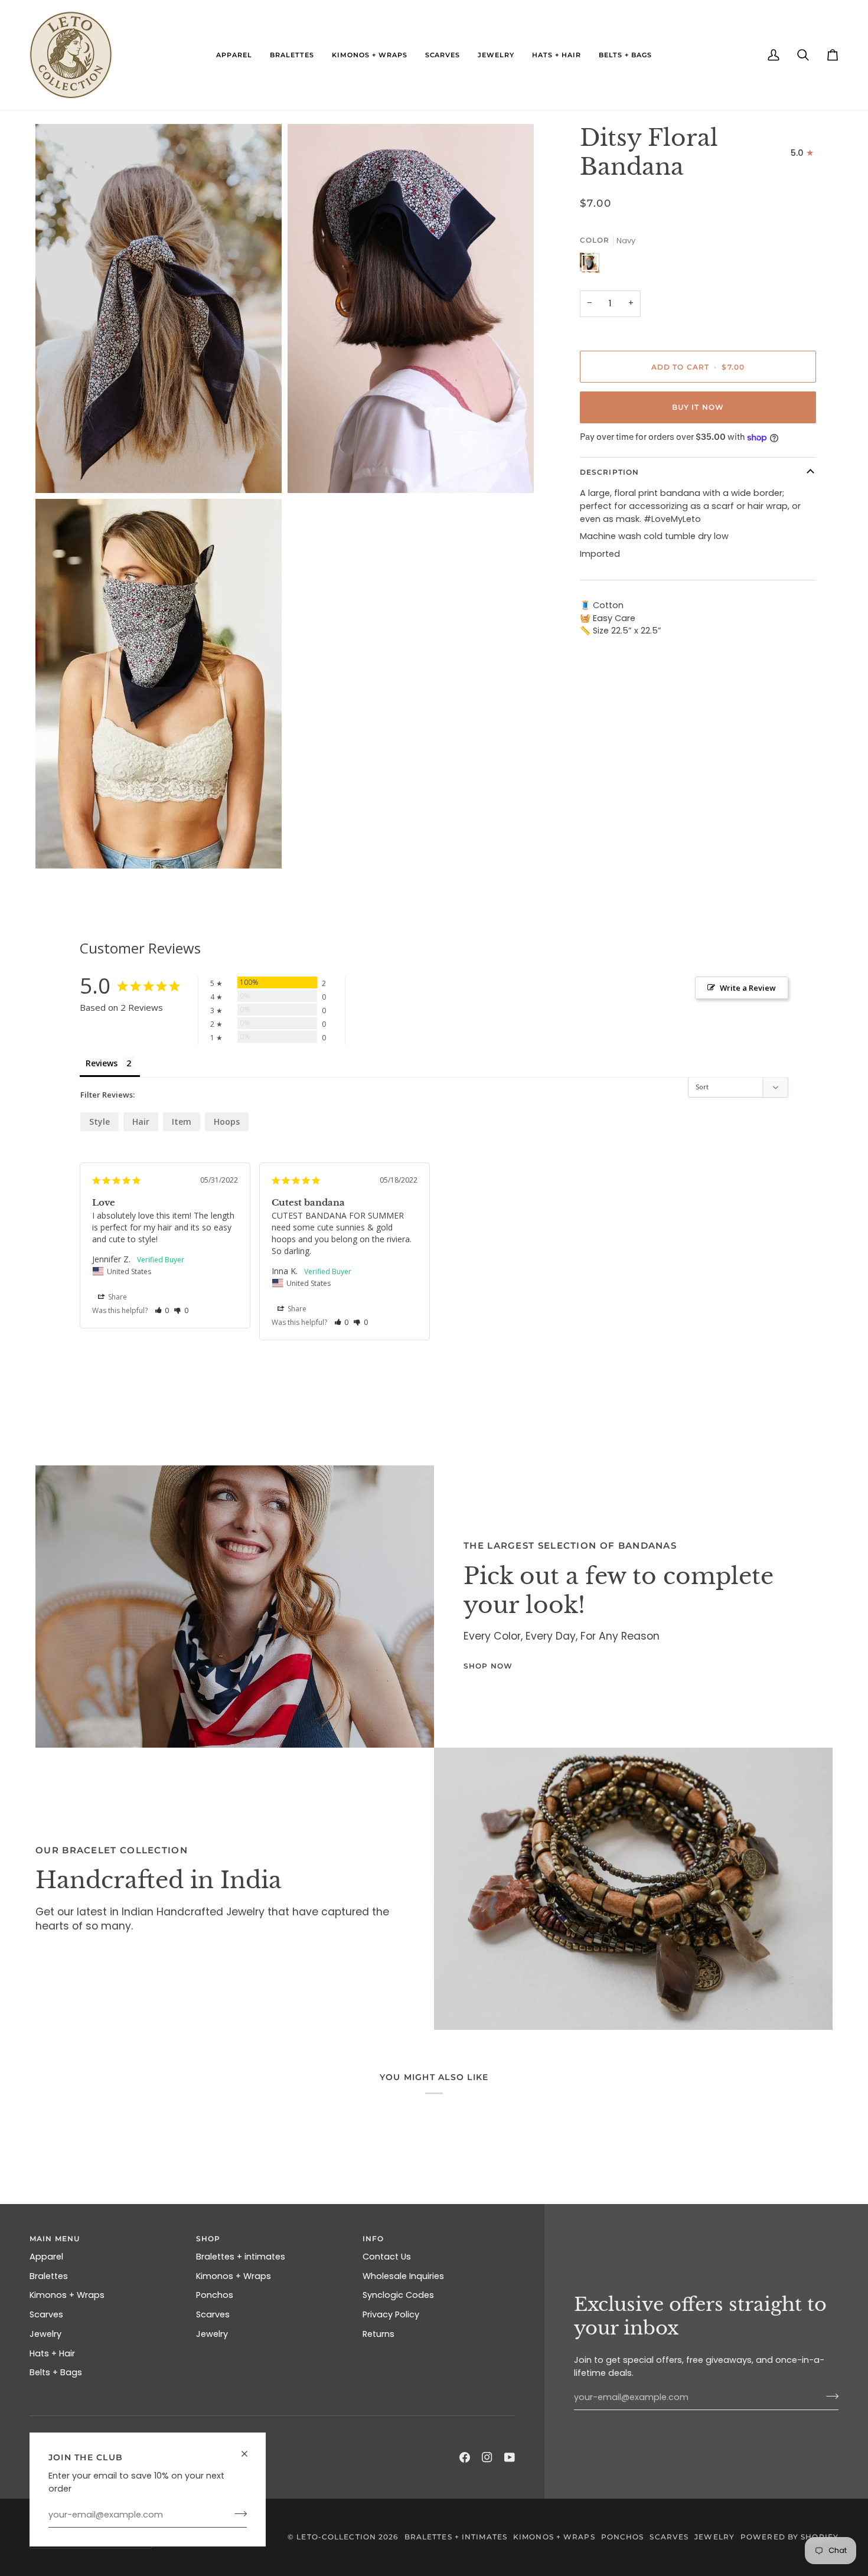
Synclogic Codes (398, 2295)
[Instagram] (487, 2457)
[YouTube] (510, 2457)
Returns (378, 2334)
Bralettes (49, 2276)
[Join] (237, 2513)
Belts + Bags (56, 2372)
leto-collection (336, 2537)
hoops (227, 1122)
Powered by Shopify (789, 2537)
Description (609, 472)
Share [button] (117, 1297)
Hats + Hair (52, 2353)
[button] (234, 55)
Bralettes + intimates (241, 2257)
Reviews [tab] (102, 1063)
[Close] (249, 2449)
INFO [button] (373, 2239)
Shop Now (488, 1666)
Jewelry (45, 2334)
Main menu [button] (55, 2239)
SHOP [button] (208, 2239)
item (182, 1122)
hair (141, 1122)
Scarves (46, 2314)
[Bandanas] (235, 1607)
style (99, 1122)
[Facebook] (465, 2457)
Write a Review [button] (748, 988)
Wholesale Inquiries (403, 2276)
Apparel (46, 2257)
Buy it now (698, 407)
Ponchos (215, 2295)
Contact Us (387, 2257)
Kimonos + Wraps (67, 2295)
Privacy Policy (391, 2314)
